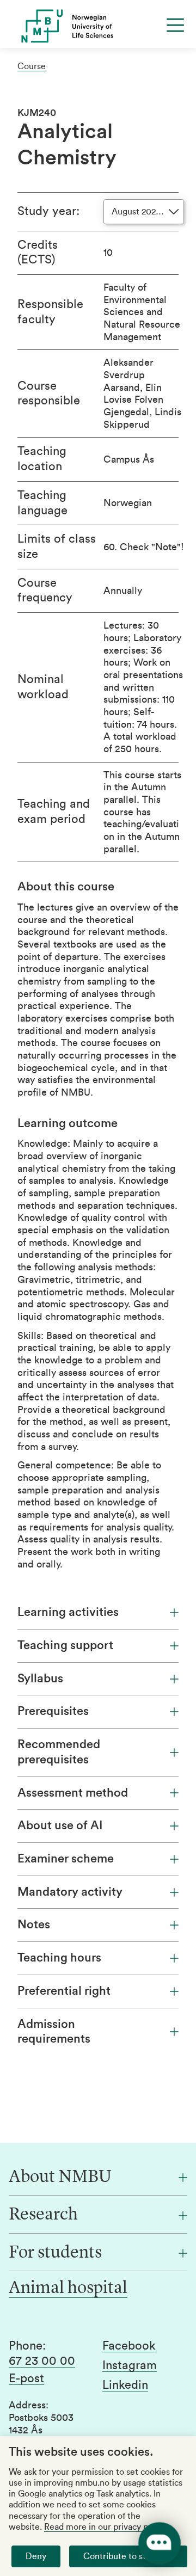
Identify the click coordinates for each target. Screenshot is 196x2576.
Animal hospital (68, 2289)
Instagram (130, 2365)
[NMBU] (98, 26)
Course (32, 66)
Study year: (48, 211)
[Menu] (175, 25)
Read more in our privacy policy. (106, 2527)
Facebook (129, 2346)
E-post (26, 2378)
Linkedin (125, 2385)
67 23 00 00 (42, 2361)
